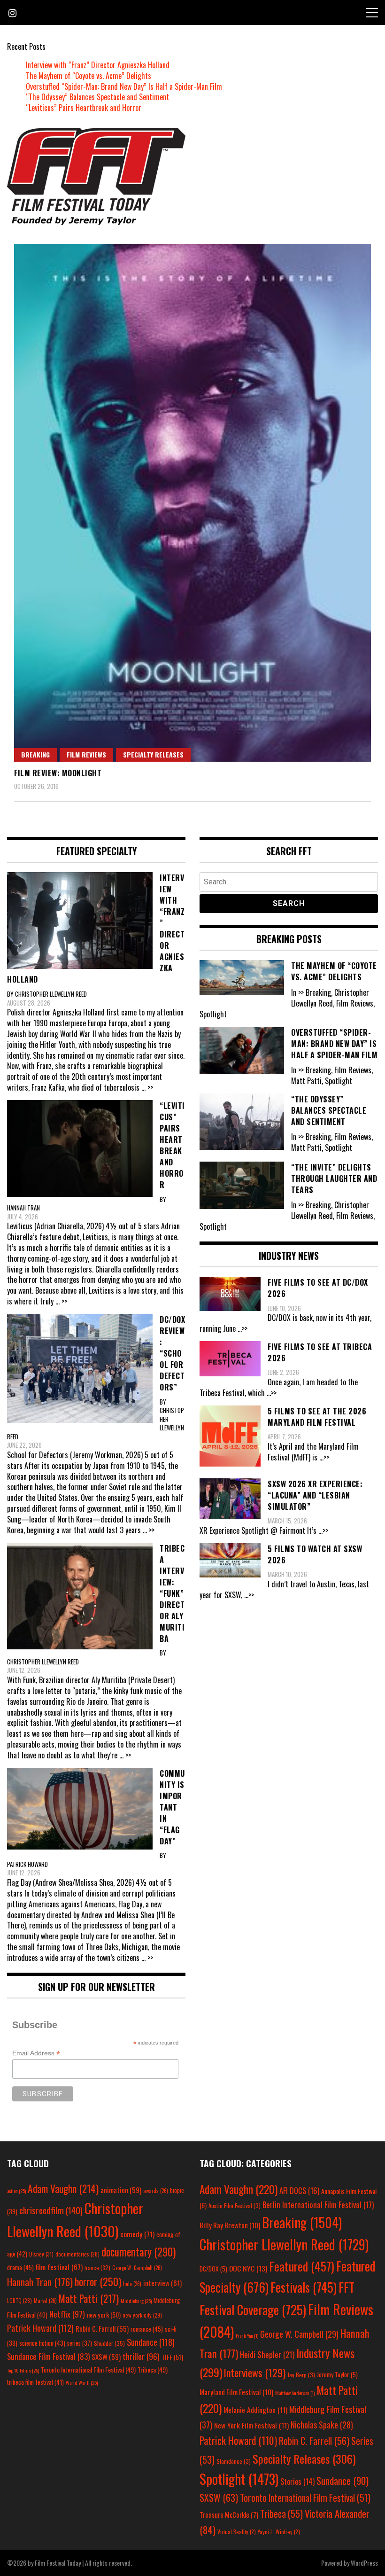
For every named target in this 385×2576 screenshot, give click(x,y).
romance (147, 2329)
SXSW (106, 2357)
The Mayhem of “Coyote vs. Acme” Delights (89, 76)
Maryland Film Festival (236, 2392)
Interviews (255, 2373)
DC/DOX (213, 2269)
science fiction (42, 2343)
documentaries (77, 2254)
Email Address (36, 2053)
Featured (302, 2266)
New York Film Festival (251, 2425)
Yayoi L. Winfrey (279, 2532)
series (80, 2343)
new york (104, 2314)
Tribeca (153, 2369)
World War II (82, 2382)
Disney (41, 2254)
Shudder (109, 2343)
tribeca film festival (35, 2382)
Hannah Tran (40, 2282)
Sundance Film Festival (48, 2356)
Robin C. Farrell (102, 2329)
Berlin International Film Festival (318, 2205)
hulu (132, 2284)
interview (162, 2283)
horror (98, 2281)
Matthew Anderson (295, 2393)
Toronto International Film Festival (88, 2369)
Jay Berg (301, 2375)
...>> (243, 1328)
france (97, 2268)
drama (20, 2267)
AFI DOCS (299, 2190)
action (16, 2191)
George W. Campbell (137, 2268)
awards (156, 2191)
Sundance (151, 2342)
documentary (139, 2252)
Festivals (304, 2287)
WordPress (364, 2563)
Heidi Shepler (267, 2354)
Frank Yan (247, 2335)
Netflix (67, 2314)
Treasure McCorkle (229, 2515)
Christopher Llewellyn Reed (284, 2244)
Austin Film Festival (235, 2205)
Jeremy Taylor (337, 2374)
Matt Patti (89, 2298)
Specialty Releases (153, 754)
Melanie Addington (255, 2410)
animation (121, 2190)
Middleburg (136, 2301)
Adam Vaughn (63, 2188)
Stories (297, 2482)
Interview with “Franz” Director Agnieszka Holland (98, 65)
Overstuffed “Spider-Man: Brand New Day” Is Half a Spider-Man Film (124, 86)
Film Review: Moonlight (58, 773)
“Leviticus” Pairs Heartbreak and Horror (84, 108)
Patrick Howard (40, 2328)
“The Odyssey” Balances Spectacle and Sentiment (97, 97)
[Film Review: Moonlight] (192, 503)
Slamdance (234, 2461)
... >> (147, 1087)
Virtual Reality (237, 2532)
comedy (137, 2234)
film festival (59, 2267)
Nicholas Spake (322, 2425)
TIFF (172, 2357)
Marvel (45, 2301)
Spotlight (239, 2479)
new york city (142, 2315)
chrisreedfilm (51, 2210)
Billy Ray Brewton (230, 2225)
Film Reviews (86, 754)
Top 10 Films (23, 2370)
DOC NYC (248, 2268)
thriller (141, 2356)
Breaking (35, 754)
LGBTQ (19, 2301)
